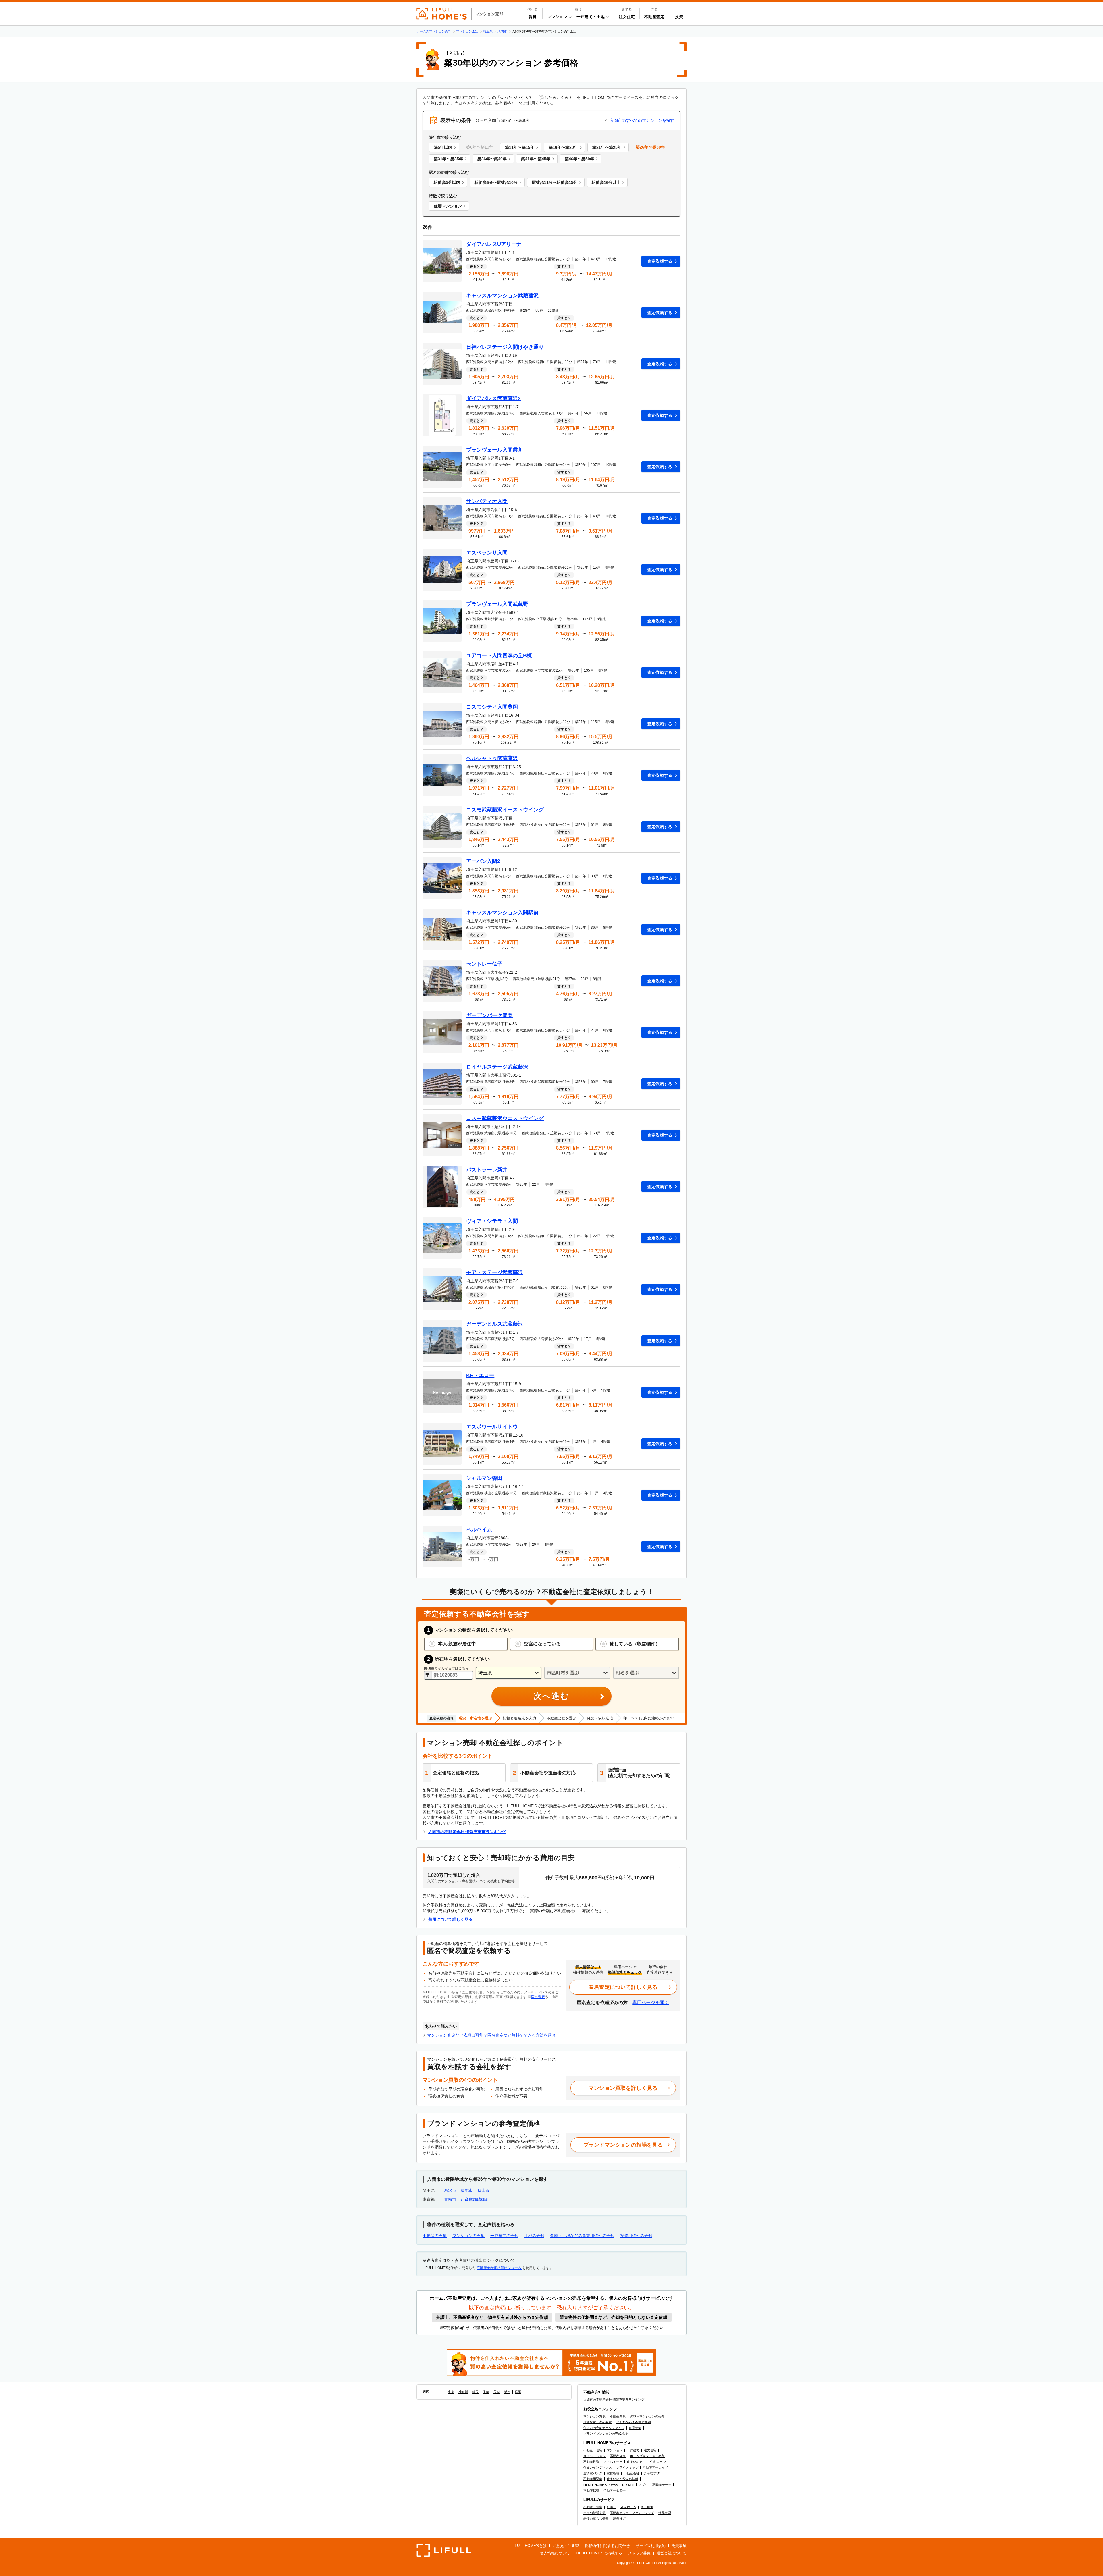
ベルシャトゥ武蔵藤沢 (492, 758)
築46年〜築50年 (579, 159)
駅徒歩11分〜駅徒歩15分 (555, 182)
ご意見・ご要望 (566, 2546)
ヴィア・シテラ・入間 (492, 1221)
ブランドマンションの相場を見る (623, 2145)
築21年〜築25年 (607, 147)
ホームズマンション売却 (647, 2456)
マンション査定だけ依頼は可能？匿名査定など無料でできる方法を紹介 (491, 2035)
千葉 (486, 2392)
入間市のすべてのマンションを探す (642, 120)
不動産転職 (591, 2490)
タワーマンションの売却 (647, 2416)
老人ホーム (628, 2507)
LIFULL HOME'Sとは (529, 2546)
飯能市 (467, 2190)
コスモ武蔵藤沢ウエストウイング (505, 1118)
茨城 (497, 2392)
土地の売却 (534, 2236)
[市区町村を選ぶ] (577, 1673)
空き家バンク (593, 2473)
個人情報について (555, 2553)
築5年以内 (443, 147)
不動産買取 (618, 2416)
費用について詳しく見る (450, 1919)
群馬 (518, 2392)
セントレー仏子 (484, 964)
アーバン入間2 (483, 861)
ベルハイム (479, 1530)
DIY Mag (628, 2485)
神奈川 (463, 2392)
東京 (451, 2392)
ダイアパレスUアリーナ (494, 244)
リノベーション (594, 2456)
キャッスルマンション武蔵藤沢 (502, 296)
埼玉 (475, 2392)
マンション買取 (594, 2416)
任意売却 (635, 2428)
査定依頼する (660, 261)
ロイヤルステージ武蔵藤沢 (497, 1067)
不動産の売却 (435, 2236)
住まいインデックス (598, 2467)
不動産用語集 (593, 2479)
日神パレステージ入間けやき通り (505, 347)
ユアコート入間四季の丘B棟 (499, 655)
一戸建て (633, 2450)
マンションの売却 (468, 2236)
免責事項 (679, 2546)
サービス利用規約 (651, 2546)
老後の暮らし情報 (596, 2519)
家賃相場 (613, 2473)
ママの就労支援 (594, 2513)
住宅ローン (658, 2462)
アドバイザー (613, 2462)
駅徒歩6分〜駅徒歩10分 (496, 182)
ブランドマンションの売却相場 (606, 2434)
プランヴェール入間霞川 (495, 450)
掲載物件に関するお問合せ (607, 2546)
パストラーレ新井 (487, 1170)
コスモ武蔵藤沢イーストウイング (505, 810)
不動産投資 (591, 2462)
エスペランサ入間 (487, 553)
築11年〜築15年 (520, 147)
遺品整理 (665, 2513)
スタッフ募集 (639, 2553)
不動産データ (662, 2485)
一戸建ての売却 (504, 2236)
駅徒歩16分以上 (606, 182)
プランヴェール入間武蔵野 (497, 604)
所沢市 (450, 2190)
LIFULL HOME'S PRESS (601, 2485)
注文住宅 (627, 17)
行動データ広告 (615, 2490)
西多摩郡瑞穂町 (475, 2199)
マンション (615, 2450)
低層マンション (448, 206)
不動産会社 (631, 2473)
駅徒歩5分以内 (447, 182)
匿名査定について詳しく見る (623, 1987)
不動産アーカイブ (655, 2467)
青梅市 (450, 2199)
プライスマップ (627, 2467)
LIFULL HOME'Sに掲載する (599, 2553)
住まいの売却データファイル (604, 2428)
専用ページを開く (651, 2003)
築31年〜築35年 (448, 159)
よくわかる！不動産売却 (634, 2422)
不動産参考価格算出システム (499, 2268)
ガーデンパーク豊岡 (489, 1015)
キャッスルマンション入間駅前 (502, 913)
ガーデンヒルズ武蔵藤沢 (495, 1324)
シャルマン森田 (484, 1478)
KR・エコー (480, 1375)
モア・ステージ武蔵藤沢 (495, 1272)
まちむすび (652, 2473)
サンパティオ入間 (487, 501)
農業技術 (619, 2519)
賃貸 (533, 17)
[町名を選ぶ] (646, 1673)
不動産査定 (654, 17)
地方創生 (647, 2507)
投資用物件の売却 (636, 2236)
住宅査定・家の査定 (598, 2422)
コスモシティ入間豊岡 (492, 707)
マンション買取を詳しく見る (623, 2088)
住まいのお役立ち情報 (622, 2479)
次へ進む (551, 1696)
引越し (611, 2507)
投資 (679, 17)
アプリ (643, 2485)
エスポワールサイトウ (492, 1427)
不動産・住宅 (593, 2450)
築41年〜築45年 (536, 159)
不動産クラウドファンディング (632, 2513)
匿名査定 (538, 1997)
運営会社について (672, 2553)
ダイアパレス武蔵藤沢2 (493, 398)
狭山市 (483, 2190)
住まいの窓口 (636, 2462)
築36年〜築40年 (492, 159)
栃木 (507, 2392)
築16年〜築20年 (563, 147)
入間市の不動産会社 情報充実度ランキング (467, 1832)
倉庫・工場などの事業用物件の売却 (582, 2236)
